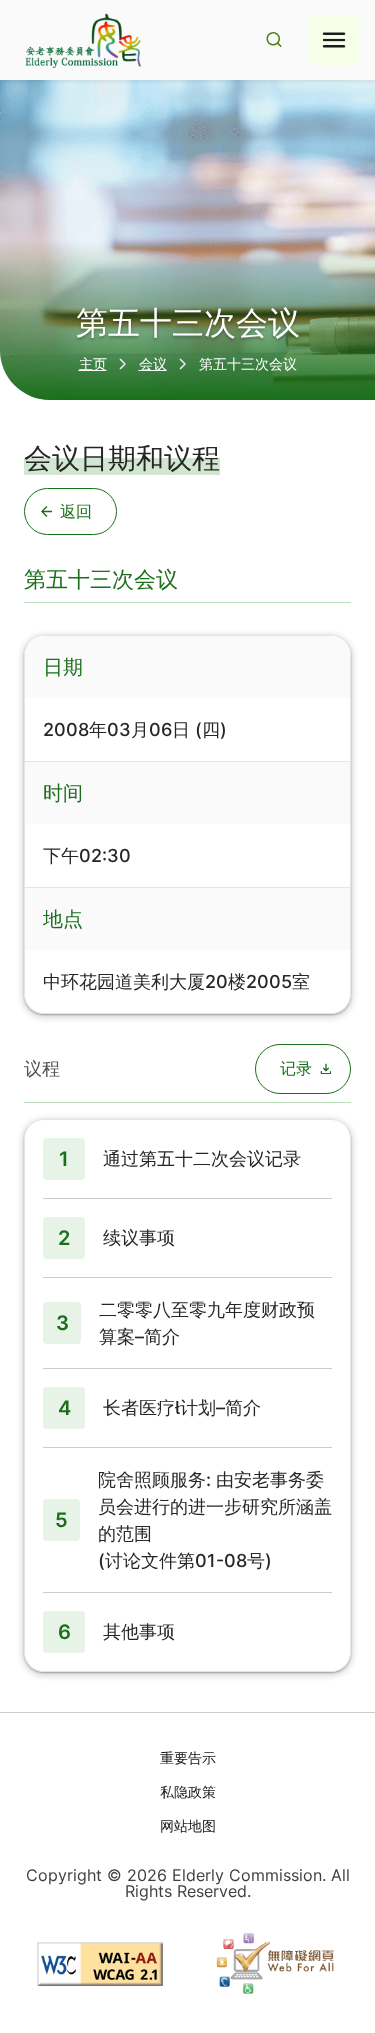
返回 (76, 511)
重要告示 (188, 1757)
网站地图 (188, 1825)
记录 (296, 1068)
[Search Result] (274, 40)
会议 (153, 363)
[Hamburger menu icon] (334, 40)
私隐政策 (188, 1791)
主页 (93, 363)
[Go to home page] (81, 40)
